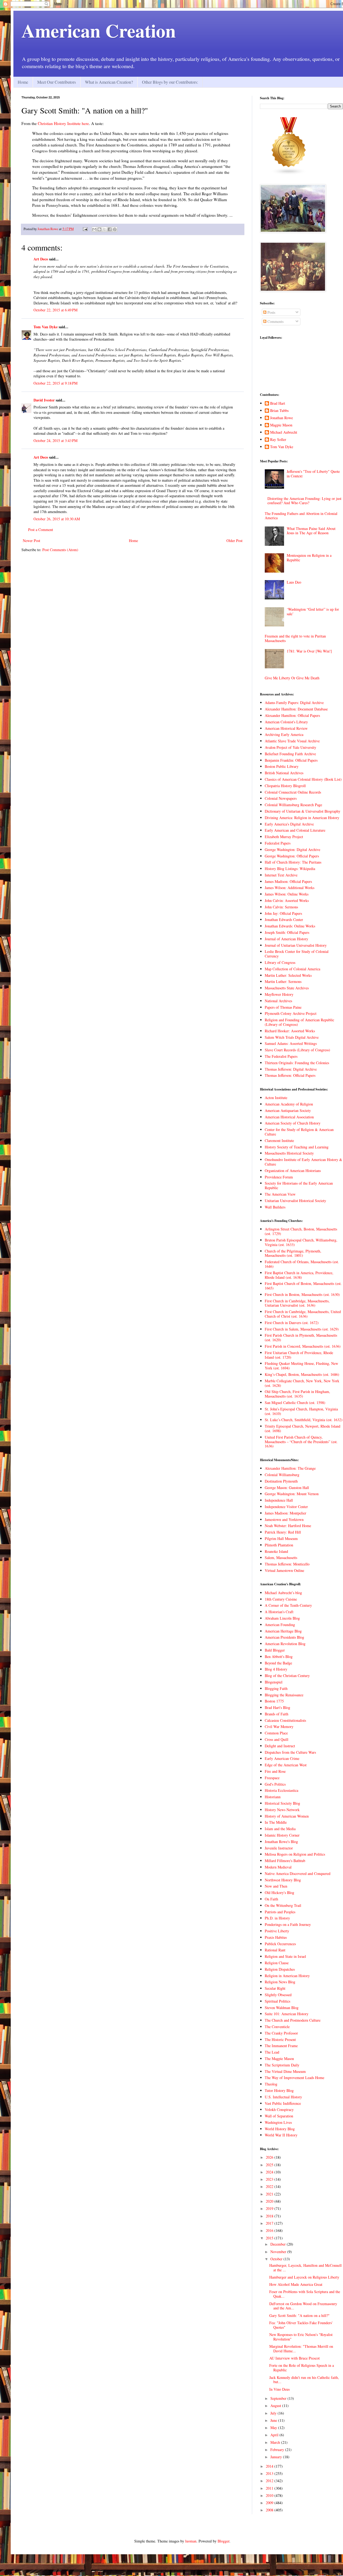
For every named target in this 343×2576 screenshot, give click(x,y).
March (276, 2442)
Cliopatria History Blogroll (285, 786)
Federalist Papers (278, 843)
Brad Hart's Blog (277, 1707)
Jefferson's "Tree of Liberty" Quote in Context (313, 474)
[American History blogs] (289, 174)
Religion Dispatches (280, 1969)
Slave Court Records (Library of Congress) (297, 1050)
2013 (270, 2473)
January (277, 2457)
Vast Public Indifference (283, 2103)
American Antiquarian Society (288, 1110)
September (279, 2398)
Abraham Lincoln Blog (282, 1618)
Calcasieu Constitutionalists (285, 1720)
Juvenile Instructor (279, 1848)
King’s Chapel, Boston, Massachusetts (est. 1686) (302, 1374)
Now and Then (276, 1886)
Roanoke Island (276, 1551)
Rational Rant (275, 1950)
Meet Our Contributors (57, 82)
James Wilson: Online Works (287, 894)
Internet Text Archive (281, 875)
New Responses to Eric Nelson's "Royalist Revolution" (301, 2337)
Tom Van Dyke (46, 327)
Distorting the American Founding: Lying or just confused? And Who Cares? (304, 501)
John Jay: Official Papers (283, 913)
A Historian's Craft (279, 1612)
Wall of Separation (279, 2116)
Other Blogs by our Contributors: (170, 82)
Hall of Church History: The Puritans (293, 862)
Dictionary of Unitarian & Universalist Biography (303, 811)
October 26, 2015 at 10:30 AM (57, 519)
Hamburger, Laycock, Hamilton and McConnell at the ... (305, 2268)
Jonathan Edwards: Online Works (290, 926)
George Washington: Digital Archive (292, 850)
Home (23, 82)
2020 (270, 2201)
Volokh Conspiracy (279, 2109)
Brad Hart (278, 403)
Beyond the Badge (278, 1663)
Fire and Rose (275, 1771)
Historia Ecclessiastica (282, 1790)
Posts (271, 312)
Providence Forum (279, 1177)
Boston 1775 (274, 1701)
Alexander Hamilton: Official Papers (292, 715)
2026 (270, 2157)
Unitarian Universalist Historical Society (295, 1201)
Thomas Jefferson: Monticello (287, 1564)
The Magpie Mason (279, 2059)
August (276, 2406)
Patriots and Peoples (280, 1912)
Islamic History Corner (282, 1835)
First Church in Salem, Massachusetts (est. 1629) (302, 1329)
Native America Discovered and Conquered (298, 1873)
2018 (270, 2216)
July (274, 2413)
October (277, 2259)
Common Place (276, 1733)
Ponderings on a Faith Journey (288, 1924)
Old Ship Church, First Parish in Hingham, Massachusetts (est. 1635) (297, 1394)
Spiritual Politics (277, 2001)
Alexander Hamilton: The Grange (290, 1468)
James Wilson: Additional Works (290, 888)
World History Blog (280, 2129)
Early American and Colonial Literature (295, 830)
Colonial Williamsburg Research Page (293, 805)
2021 (270, 2194)
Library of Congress (280, 962)
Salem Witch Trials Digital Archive (292, 1037)
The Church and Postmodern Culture (293, 2020)
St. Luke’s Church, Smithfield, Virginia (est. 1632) (304, 1420)
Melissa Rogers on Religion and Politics (295, 1854)
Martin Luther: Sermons (283, 981)
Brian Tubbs (279, 411)
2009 (270, 2503)
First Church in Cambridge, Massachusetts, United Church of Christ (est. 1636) (303, 1314)
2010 (270, 2495)
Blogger (223, 2541)
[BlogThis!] (99, 229)
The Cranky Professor (281, 2033)
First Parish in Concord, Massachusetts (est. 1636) (303, 1346)
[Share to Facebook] (110, 229)
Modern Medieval (278, 1867)
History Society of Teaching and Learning (297, 1147)
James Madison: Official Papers (288, 881)
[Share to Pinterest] (115, 229)
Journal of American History (286, 939)
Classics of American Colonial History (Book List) (303, 779)
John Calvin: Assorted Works (287, 900)
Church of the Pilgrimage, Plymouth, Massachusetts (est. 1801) (293, 1253)
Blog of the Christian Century (287, 1676)
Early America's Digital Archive (289, 824)
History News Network (282, 1810)
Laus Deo (294, 582)
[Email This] (94, 229)
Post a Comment (41, 530)
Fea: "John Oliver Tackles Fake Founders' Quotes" (301, 2325)
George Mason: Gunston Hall (287, 1488)
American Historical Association (289, 1117)
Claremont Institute (279, 1140)
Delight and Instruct (280, 1746)
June (274, 2420)
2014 (270, 2466)
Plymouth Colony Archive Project (291, 1013)
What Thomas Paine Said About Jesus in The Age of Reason (311, 531)
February (278, 2450)
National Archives (278, 1001)
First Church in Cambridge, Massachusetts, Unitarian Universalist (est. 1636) (297, 1303)
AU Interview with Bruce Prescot (294, 2358)
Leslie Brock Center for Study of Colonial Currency (297, 954)
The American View (280, 1194)
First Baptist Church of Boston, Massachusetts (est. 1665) (303, 1286)
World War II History (281, 2135)
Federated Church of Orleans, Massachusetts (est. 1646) (302, 1264)
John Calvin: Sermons (281, 907)
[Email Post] (85, 229)
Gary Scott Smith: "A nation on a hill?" (299, 2315)
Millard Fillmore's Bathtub (285, 1861)
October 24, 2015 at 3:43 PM (55, 441)
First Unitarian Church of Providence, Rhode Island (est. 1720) (299, 1355)
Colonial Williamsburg (282, 1475)
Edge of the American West (286, 1765)
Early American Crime (282, 1758)
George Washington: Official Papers (292, 856)
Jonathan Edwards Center (284, 920)
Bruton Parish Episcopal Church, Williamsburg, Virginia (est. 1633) (301, 1242)
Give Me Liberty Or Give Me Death (292, 678)
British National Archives (284, 773)
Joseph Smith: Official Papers (287, 932)
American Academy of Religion (289, 1104)
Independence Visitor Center (286, 1507)
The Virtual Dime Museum (285, 2071)
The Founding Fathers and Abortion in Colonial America (301, 516)
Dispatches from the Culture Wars (290, 1752)
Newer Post (31, 541)
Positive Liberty (277, 1931)
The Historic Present (280, 2039)
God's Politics (275, 1784)
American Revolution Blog (285, 1644)
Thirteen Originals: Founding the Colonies (297, 1063)
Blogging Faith (276, 1688)
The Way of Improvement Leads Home (294, 2078)
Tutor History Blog (279, 2090)
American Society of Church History (293, 1123)
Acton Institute (276, 1098)
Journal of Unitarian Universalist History (296, 945)
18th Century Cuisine (281, 1599)
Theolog (271, 2084)
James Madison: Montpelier (286, 1513)
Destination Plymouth (281, 1481)
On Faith (271, 1899)
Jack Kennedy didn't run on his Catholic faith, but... (304, 2380)
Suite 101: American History (287, 2014)
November (279, 2252)
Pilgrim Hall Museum (281, 1538)
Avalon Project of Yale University (290, 747)
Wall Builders (275, 1207)
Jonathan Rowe (282, 418)
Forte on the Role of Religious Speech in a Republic (302, 2368)
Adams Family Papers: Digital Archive (294, 703)
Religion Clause (277, 1963)
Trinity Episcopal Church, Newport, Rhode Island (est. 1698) (303, 1428)
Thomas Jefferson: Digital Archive (291, 1069)
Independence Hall (279, 1500)
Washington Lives (278, 2122)
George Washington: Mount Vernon (292, 1494)
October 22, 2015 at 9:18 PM (55, 383)
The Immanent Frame (281, 2046)
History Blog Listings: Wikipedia (290, 869)
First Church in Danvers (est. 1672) (292, 1323)
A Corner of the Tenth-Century (288, 1605)
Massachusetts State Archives (287, 988)
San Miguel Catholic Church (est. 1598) (295, 1403)
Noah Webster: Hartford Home (288, 1526)
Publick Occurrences (280, 1944)
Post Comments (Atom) (60, 550)
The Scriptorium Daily (282, 2065)
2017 (270, 2223)
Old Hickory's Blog (279, 1893)
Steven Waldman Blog (282, 2008)
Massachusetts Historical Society (289, 1153)
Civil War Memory (279, 1726)
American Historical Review (286, 728)
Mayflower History (279, 994)
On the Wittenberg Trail (283, 1905)
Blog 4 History (276, 1669)
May (274, 2428)
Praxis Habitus (276, 1937)
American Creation (99, 30)
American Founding (280, 1625)
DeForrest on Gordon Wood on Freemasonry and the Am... (303, 2306)
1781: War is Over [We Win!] (309, 651)
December (279, 2244)
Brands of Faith (277, 1714)
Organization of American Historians (293, 1171)
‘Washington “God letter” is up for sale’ (313, 611)
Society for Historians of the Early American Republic (299, 1185)
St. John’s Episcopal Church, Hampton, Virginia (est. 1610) (301, 1411)
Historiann (273, 1797)
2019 (270, 2208)
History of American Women (287, 1816)
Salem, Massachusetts (281, 1558)
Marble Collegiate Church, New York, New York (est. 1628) (302, 1383)
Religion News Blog (280, 1982)
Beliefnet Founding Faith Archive (290, 754)
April (275, 2435)
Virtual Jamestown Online (284, 1570)
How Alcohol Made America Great (296, 2284)
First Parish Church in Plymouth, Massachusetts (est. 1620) (301, 1337)
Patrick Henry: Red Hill (283, 1532)
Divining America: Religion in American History (302, 818)
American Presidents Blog (284, 1637)
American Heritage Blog (283, 1631)
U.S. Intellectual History (283, 2097)
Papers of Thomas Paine (283, 1007)
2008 (270, 2510)
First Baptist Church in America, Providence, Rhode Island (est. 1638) (299, 1275)
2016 (270, 2230)
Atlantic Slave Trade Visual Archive (292, 741)
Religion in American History (287, 1976)
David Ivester (44, 400)
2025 (270, 2165)
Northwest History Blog (283, 1880)
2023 (270, 2179)
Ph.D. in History (277, 1918)
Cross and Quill (277, 1739)
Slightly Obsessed (278, 1995)
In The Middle (276, 1822)
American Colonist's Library (286, 722)
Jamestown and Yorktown (284, 1519)
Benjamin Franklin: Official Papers (291, 760)
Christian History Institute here (63, 123)
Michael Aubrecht (284, 432)
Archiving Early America (284, 734)
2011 (270, 2488)
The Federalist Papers (281, 1056)
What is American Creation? (109, 82)
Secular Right (275, 1988)
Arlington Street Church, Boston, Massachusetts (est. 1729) (301, 1231)
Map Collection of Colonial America (292, 969)
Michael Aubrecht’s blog (283, 1593)
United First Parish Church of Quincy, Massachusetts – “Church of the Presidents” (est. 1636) (301, 1442)
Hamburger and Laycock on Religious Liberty (304, 2277)
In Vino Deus (279, 2389)
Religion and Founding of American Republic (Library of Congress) (299, 1022)
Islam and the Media (280, 1829)
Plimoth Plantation (279, 1545)
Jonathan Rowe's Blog (281, 1842)
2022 (270, 2186)
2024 (270, 2172)
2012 (270, 2481)
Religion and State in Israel (285, 1956)
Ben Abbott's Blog (279, 1656)
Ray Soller (278, 440)
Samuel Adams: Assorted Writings (291, 1043)
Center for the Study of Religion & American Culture (299, 1132)
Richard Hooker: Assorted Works (290, 1031)
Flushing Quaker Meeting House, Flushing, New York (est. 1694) (301, 1366)
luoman (191, 2541)
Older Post (234, 541)
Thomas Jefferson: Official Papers (290, 1075)
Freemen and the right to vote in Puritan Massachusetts (295, 638)
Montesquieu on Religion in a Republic (309, 558)
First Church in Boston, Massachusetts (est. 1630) (302, 1294)
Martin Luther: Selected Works (288, 975)
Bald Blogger (275, 1650)
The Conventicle (277, 2027)
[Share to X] (105, 229)
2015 (270, 2238)
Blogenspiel (274, 1682)
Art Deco (41, 259)
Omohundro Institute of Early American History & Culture (303, 1162)
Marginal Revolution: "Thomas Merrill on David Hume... (301, 2349)
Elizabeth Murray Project (284, 837)
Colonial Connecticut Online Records (293, 792)
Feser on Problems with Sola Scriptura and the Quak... (305, 2294)
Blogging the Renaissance (284, 1695)
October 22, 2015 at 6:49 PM (55, 310)
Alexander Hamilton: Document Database (296, 709)
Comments (275, 321)
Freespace (272, 1778)
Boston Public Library (282, 766)
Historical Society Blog (282, 1803)
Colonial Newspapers (281, 798)
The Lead (272, 2052)
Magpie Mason (281, 425)
